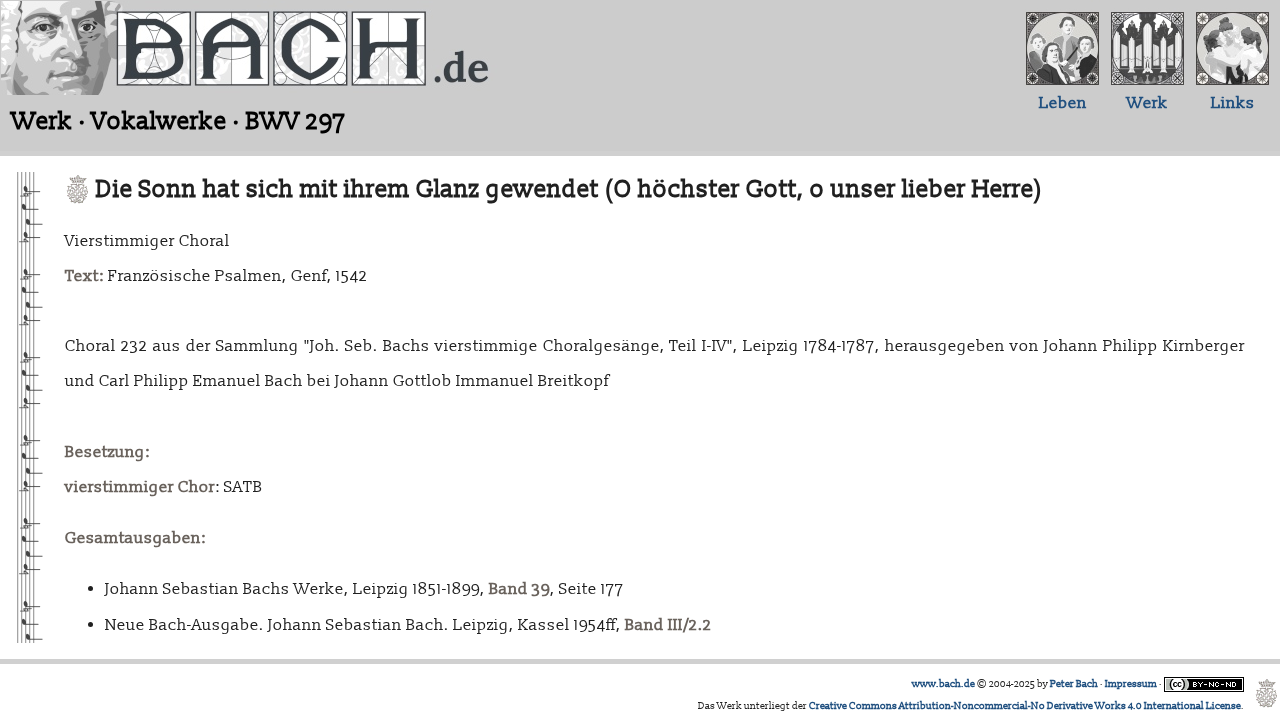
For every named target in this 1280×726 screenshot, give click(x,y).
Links (1233, 103)
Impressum (1131, 684)
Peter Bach (1074, 684)
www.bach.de (943, 684)
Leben (1063, 103)
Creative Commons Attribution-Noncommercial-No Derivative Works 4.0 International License (1025, 706)
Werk (1147, 103)
